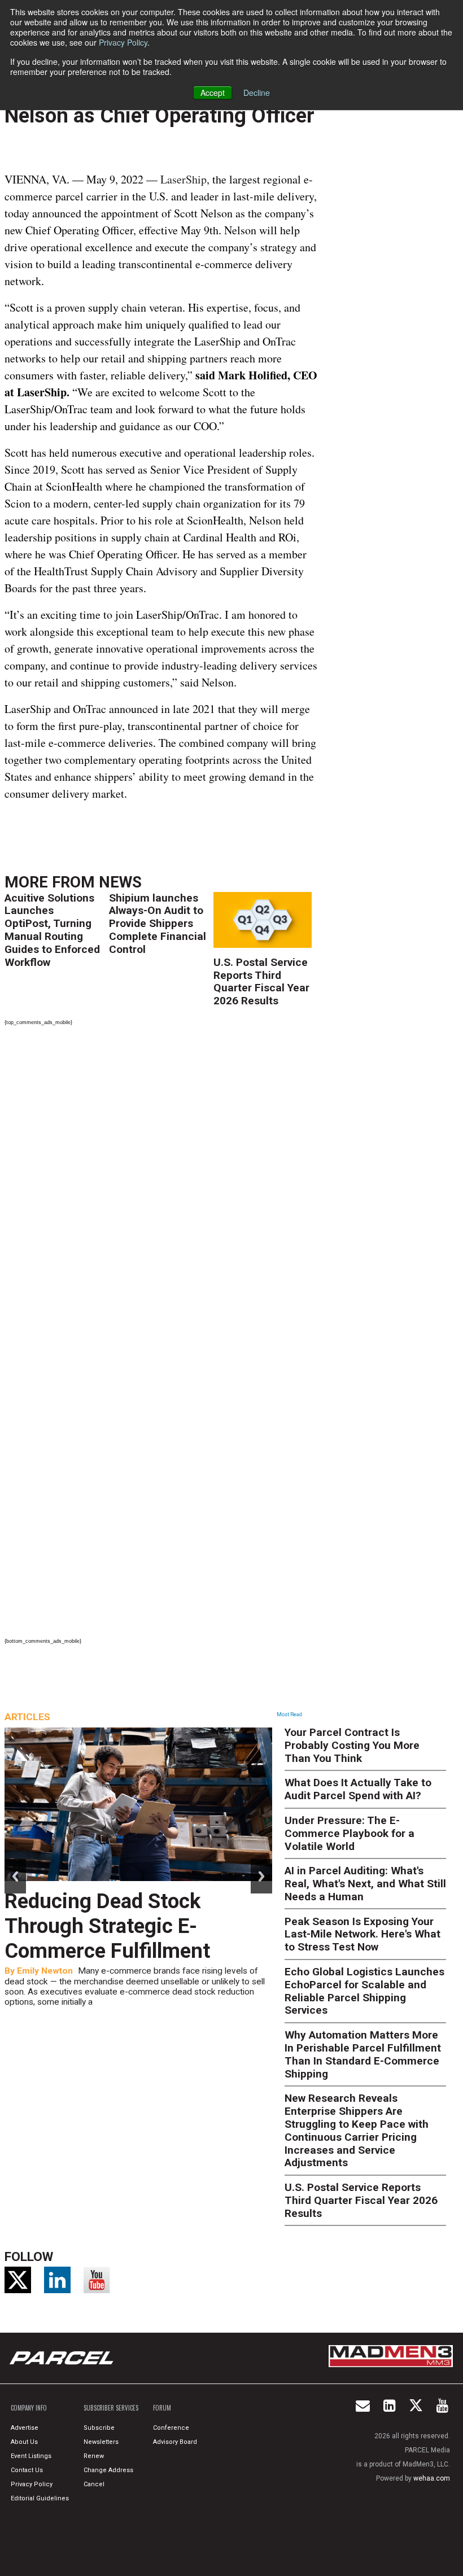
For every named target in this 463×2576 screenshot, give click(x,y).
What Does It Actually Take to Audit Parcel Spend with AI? (358, 1789)
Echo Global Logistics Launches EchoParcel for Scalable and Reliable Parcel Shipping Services (364, 1991)
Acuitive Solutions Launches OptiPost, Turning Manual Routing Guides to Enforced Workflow (52, 930)
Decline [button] (257, 93)
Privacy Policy (123, 42)
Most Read (289, 1715)
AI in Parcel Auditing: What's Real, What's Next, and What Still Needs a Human (365, 1884)
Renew (94, 2456)
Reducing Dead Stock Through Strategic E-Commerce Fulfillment (107, 1926)
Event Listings (31, 2456)
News (120, 882)
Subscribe (99, 2428)
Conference (171, 2428)
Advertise (25, 2428)
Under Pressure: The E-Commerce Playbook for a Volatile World (350, 1833)
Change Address (108, 2470)
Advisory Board (175, 2442)
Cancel (94, 2484)
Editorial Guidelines (40, 2498)
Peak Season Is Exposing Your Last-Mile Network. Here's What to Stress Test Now (362, 1934)
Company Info (29, 2408)
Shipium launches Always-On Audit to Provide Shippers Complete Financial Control (158, 924)
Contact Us (27, 2470)
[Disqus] (161, 1185)
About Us (24, 2442)
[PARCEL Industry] (63, 2358)
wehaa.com (432, 2478)
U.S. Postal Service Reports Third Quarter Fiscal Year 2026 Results (261, 981)
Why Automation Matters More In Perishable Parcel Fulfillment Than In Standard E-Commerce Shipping (363, 2054)
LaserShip (184, 179)
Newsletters (101, 2442)
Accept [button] (213, 93)
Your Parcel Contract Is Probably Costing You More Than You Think (352, 1745)
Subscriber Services (111, 2408)
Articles (27, 1717)
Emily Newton (45, 1971)
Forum (162, 2408)
